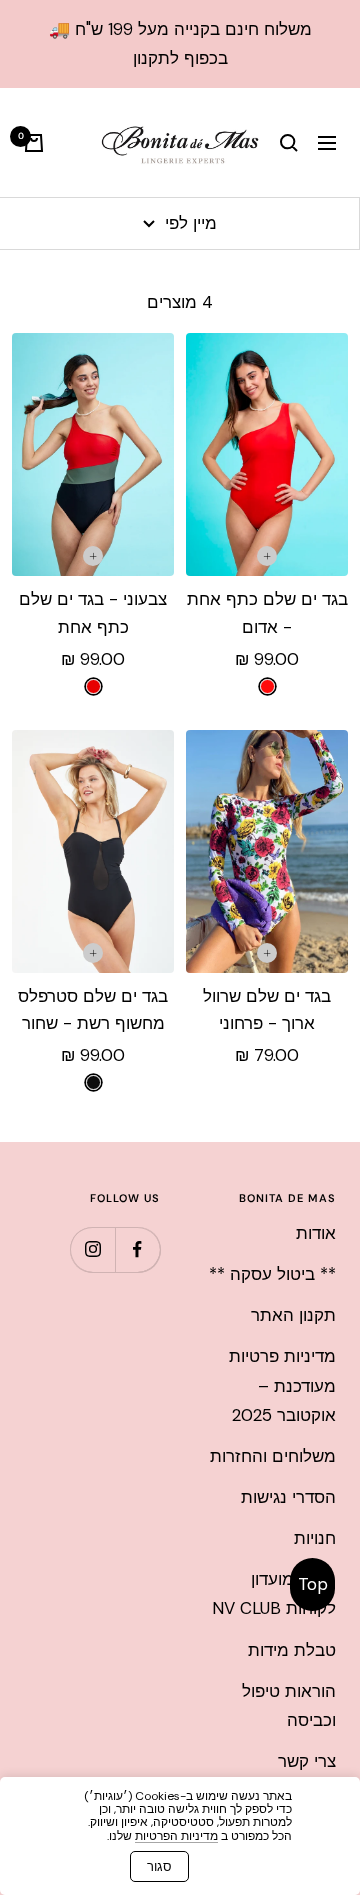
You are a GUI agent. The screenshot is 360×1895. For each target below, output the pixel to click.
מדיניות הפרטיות (176, 1836)
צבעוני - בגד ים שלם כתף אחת (93, 612)
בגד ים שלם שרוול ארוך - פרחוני (267, 1009)
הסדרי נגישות (288, 1497)
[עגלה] (34, 143)
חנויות (315, 1538)
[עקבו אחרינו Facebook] (137, 1249)
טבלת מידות (292, 1650)
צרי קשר (307, 1761)
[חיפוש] (289, 143)
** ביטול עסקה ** (272, 1274)
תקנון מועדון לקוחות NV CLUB (274, 1593)
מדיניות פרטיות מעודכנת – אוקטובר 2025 (282, 1385)
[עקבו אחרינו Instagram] (92, 1249)
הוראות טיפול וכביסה (289, 1705)
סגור (159, 1866)
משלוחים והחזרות (273, 1456)
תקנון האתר (293, 1315)
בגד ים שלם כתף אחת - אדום (267, 612)
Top (313, 1584)
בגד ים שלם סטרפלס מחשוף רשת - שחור (93, 1009)
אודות (316, 1233)
